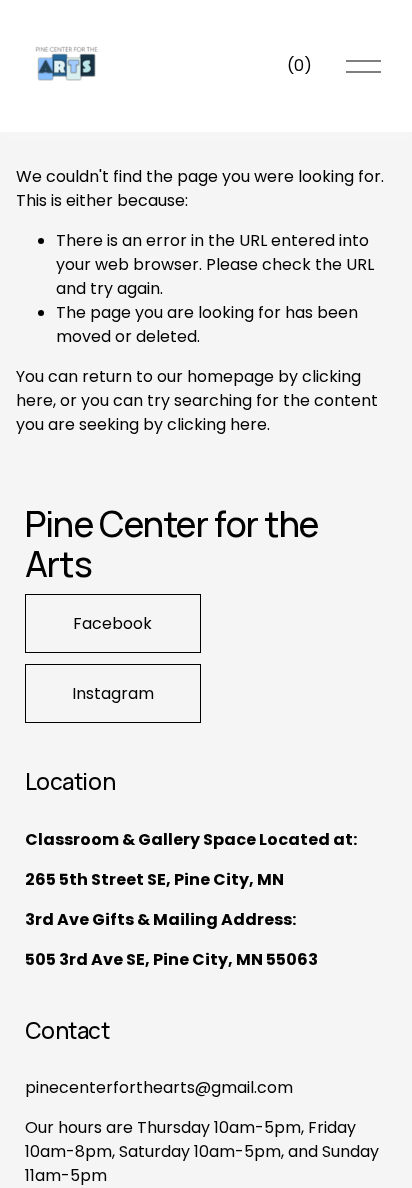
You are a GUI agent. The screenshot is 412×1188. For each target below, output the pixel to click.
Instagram (113, 693)
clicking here (217, 424)
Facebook (112, 623)
